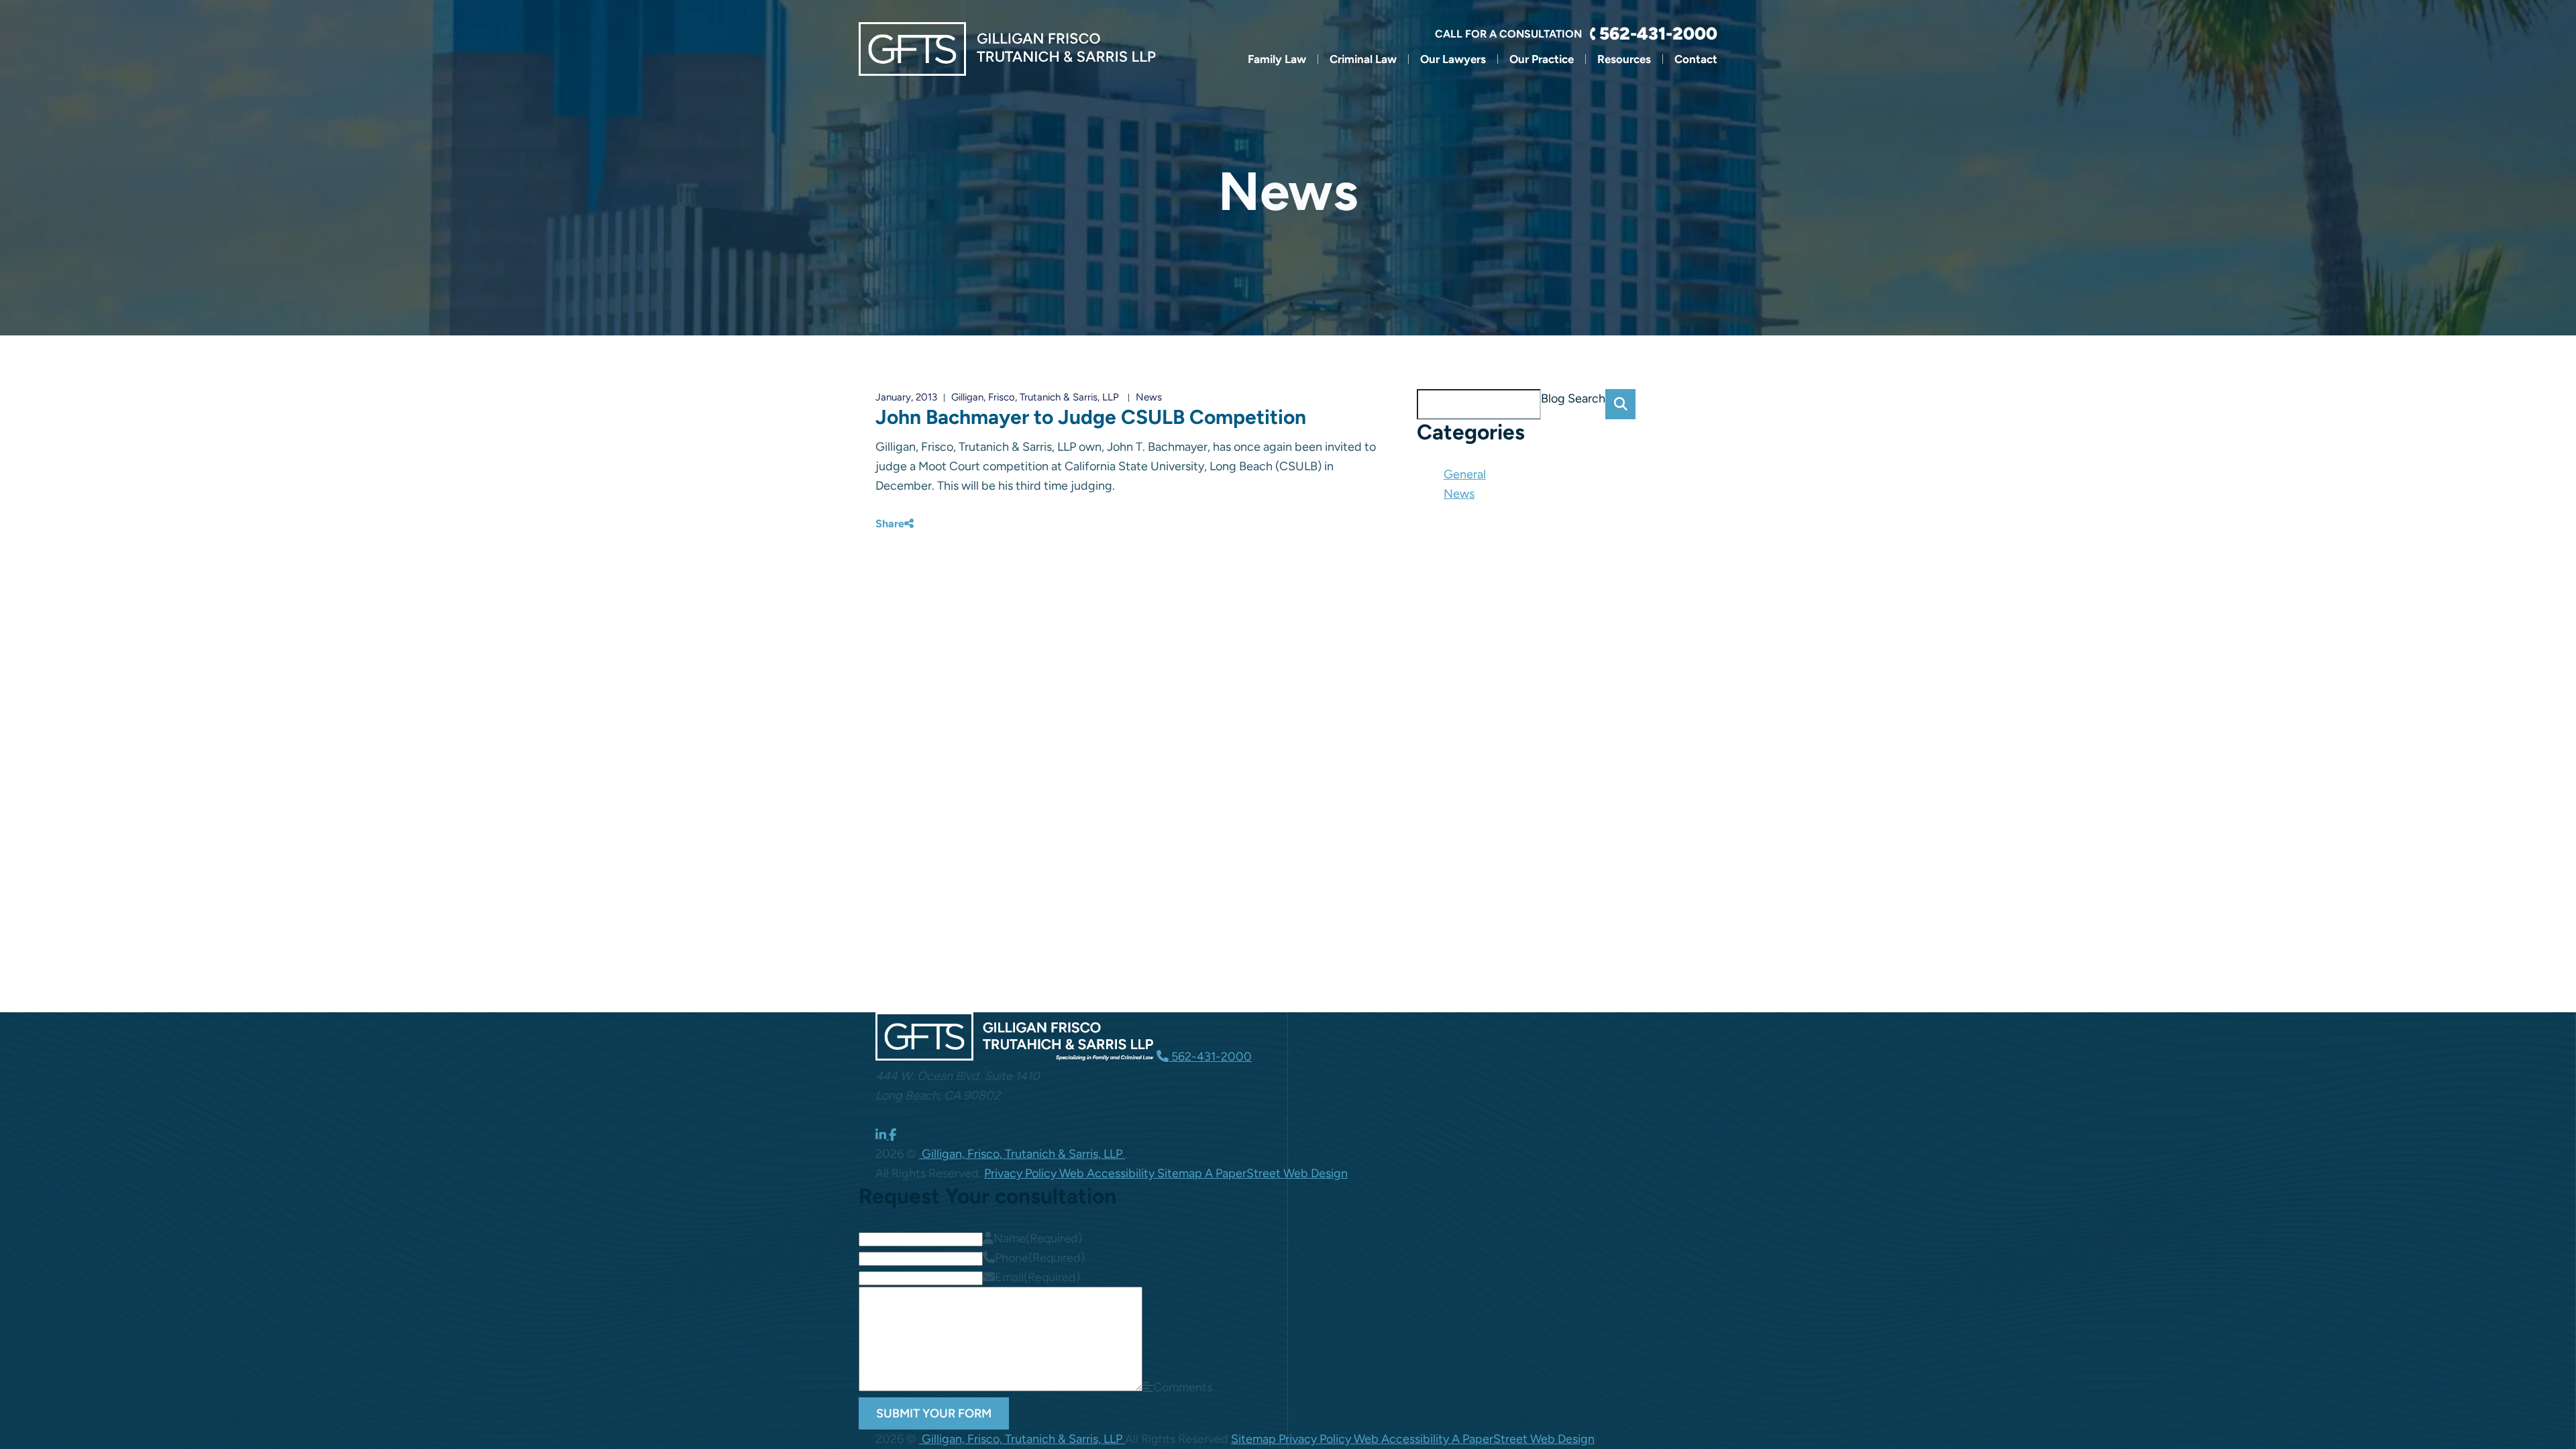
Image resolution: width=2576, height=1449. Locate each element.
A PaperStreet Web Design (1276, 1173)
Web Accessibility (1108, 1173)
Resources (1624, 59)
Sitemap (1181, 1173)
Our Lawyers (1453, 59)
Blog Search (1573, 398)
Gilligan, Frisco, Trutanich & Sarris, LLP (1035, 397)
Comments (1183, 1387)
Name (1038, 1238)
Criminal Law (1363, 59)
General (1465, 474)
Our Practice (1542, 59)
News (1149, 397)
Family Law (1277, 59)
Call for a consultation (1508, 34)
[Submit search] (1620, 404)
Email (1037, 1277)
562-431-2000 (1658, 34)
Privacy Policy (1022, 1173)
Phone (1040, 1258)
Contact (1696, 59)
